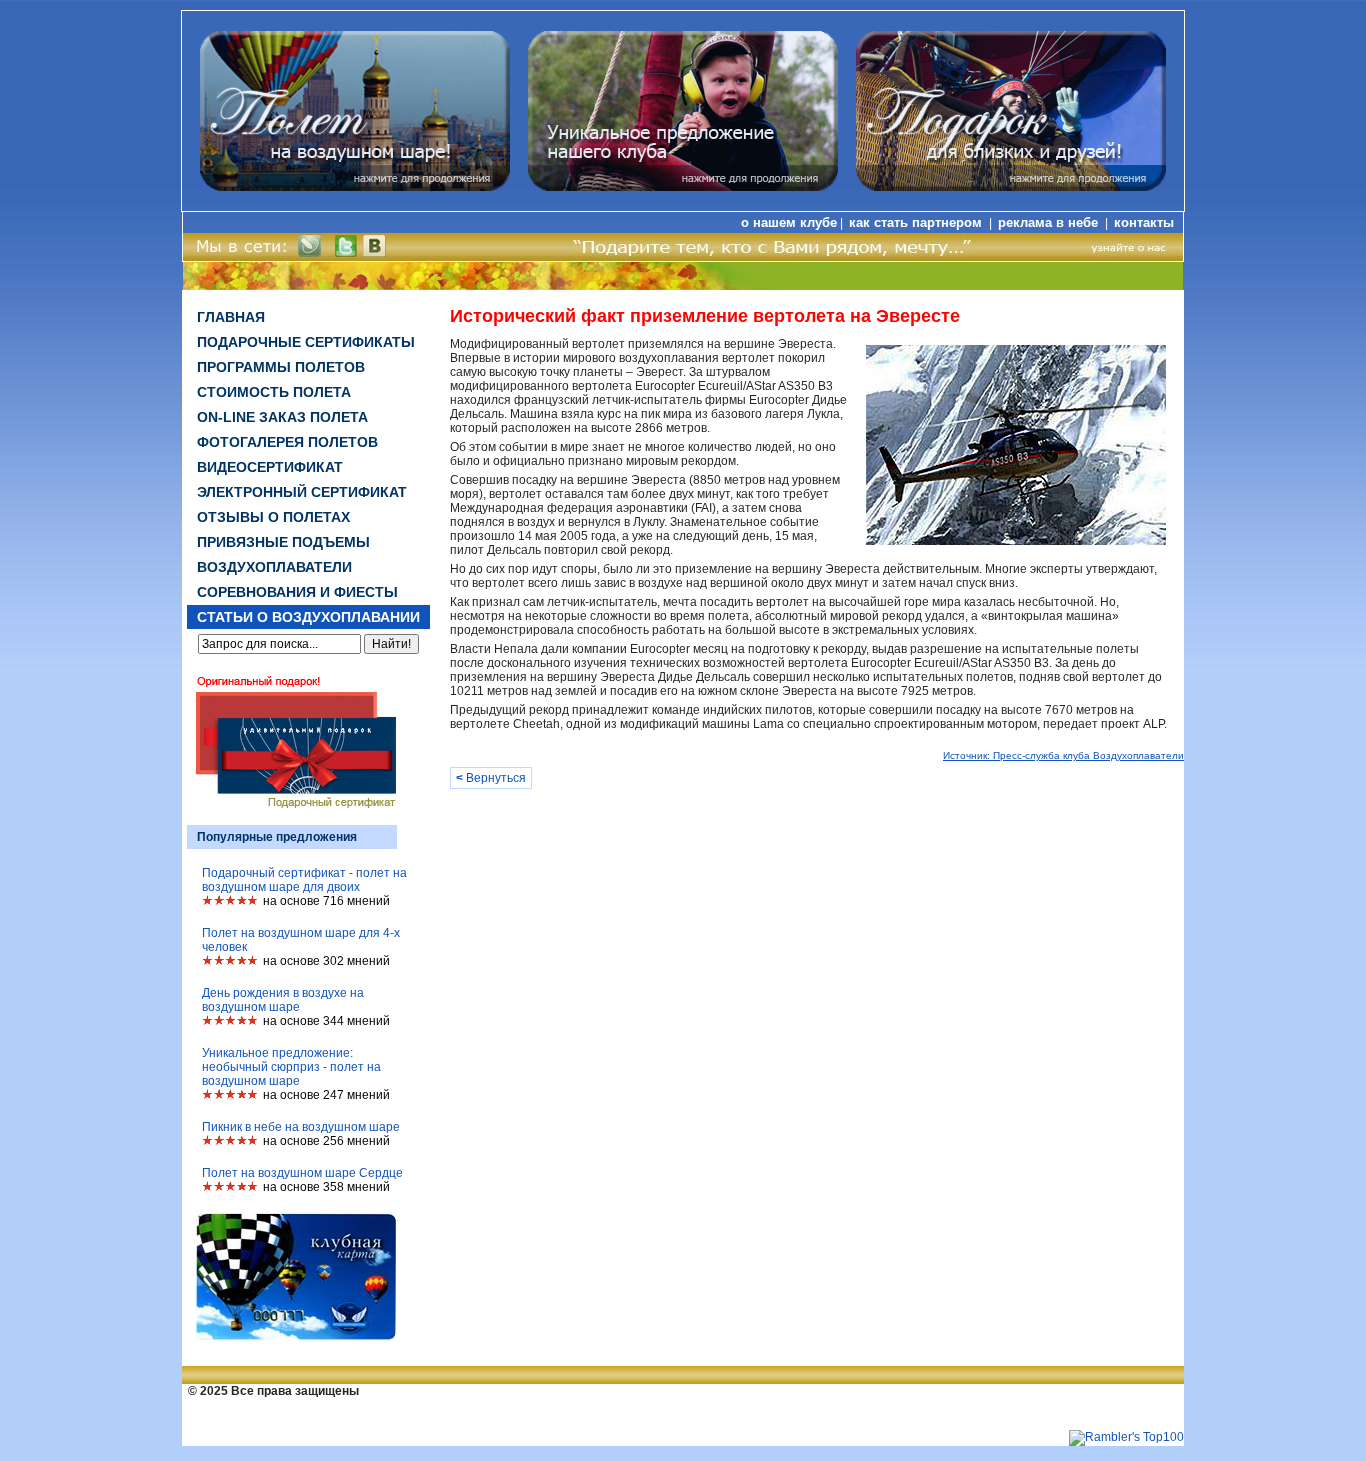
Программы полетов (281, 367)
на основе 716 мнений (326, 901)
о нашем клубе (789, 222)
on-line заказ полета (282, 417)
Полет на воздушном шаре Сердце (302, 1173)
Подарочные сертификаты (306, 342)
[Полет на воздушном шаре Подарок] (683, 187)
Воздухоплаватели (274, 567)
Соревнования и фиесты (297, 592)
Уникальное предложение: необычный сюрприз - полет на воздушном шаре (291, 1067)
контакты (1144, 222)
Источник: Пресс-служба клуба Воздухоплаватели (1063, 755)
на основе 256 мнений (326, 1141)
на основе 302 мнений (326, 961)
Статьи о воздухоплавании (308, 617)
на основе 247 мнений (326, 1095)
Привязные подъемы (283, 542)
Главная (231, 317)
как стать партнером (917, 222)
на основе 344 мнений (326, 1021)
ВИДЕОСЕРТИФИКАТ (270, 467)
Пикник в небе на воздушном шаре (301, 1127)
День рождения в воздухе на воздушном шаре (283, 1000)
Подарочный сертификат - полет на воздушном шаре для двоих (304, 880)
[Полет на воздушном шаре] (355, 187)
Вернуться (491, 778)
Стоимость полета (274, 392)
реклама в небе (1050, 222)
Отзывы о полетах (273, 517)
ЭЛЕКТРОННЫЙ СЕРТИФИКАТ (302, 492)
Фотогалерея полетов (287, 442)
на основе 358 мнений (326, 1187)
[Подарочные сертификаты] (1011, 187)
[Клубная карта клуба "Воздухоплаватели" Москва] (296, 1339)
